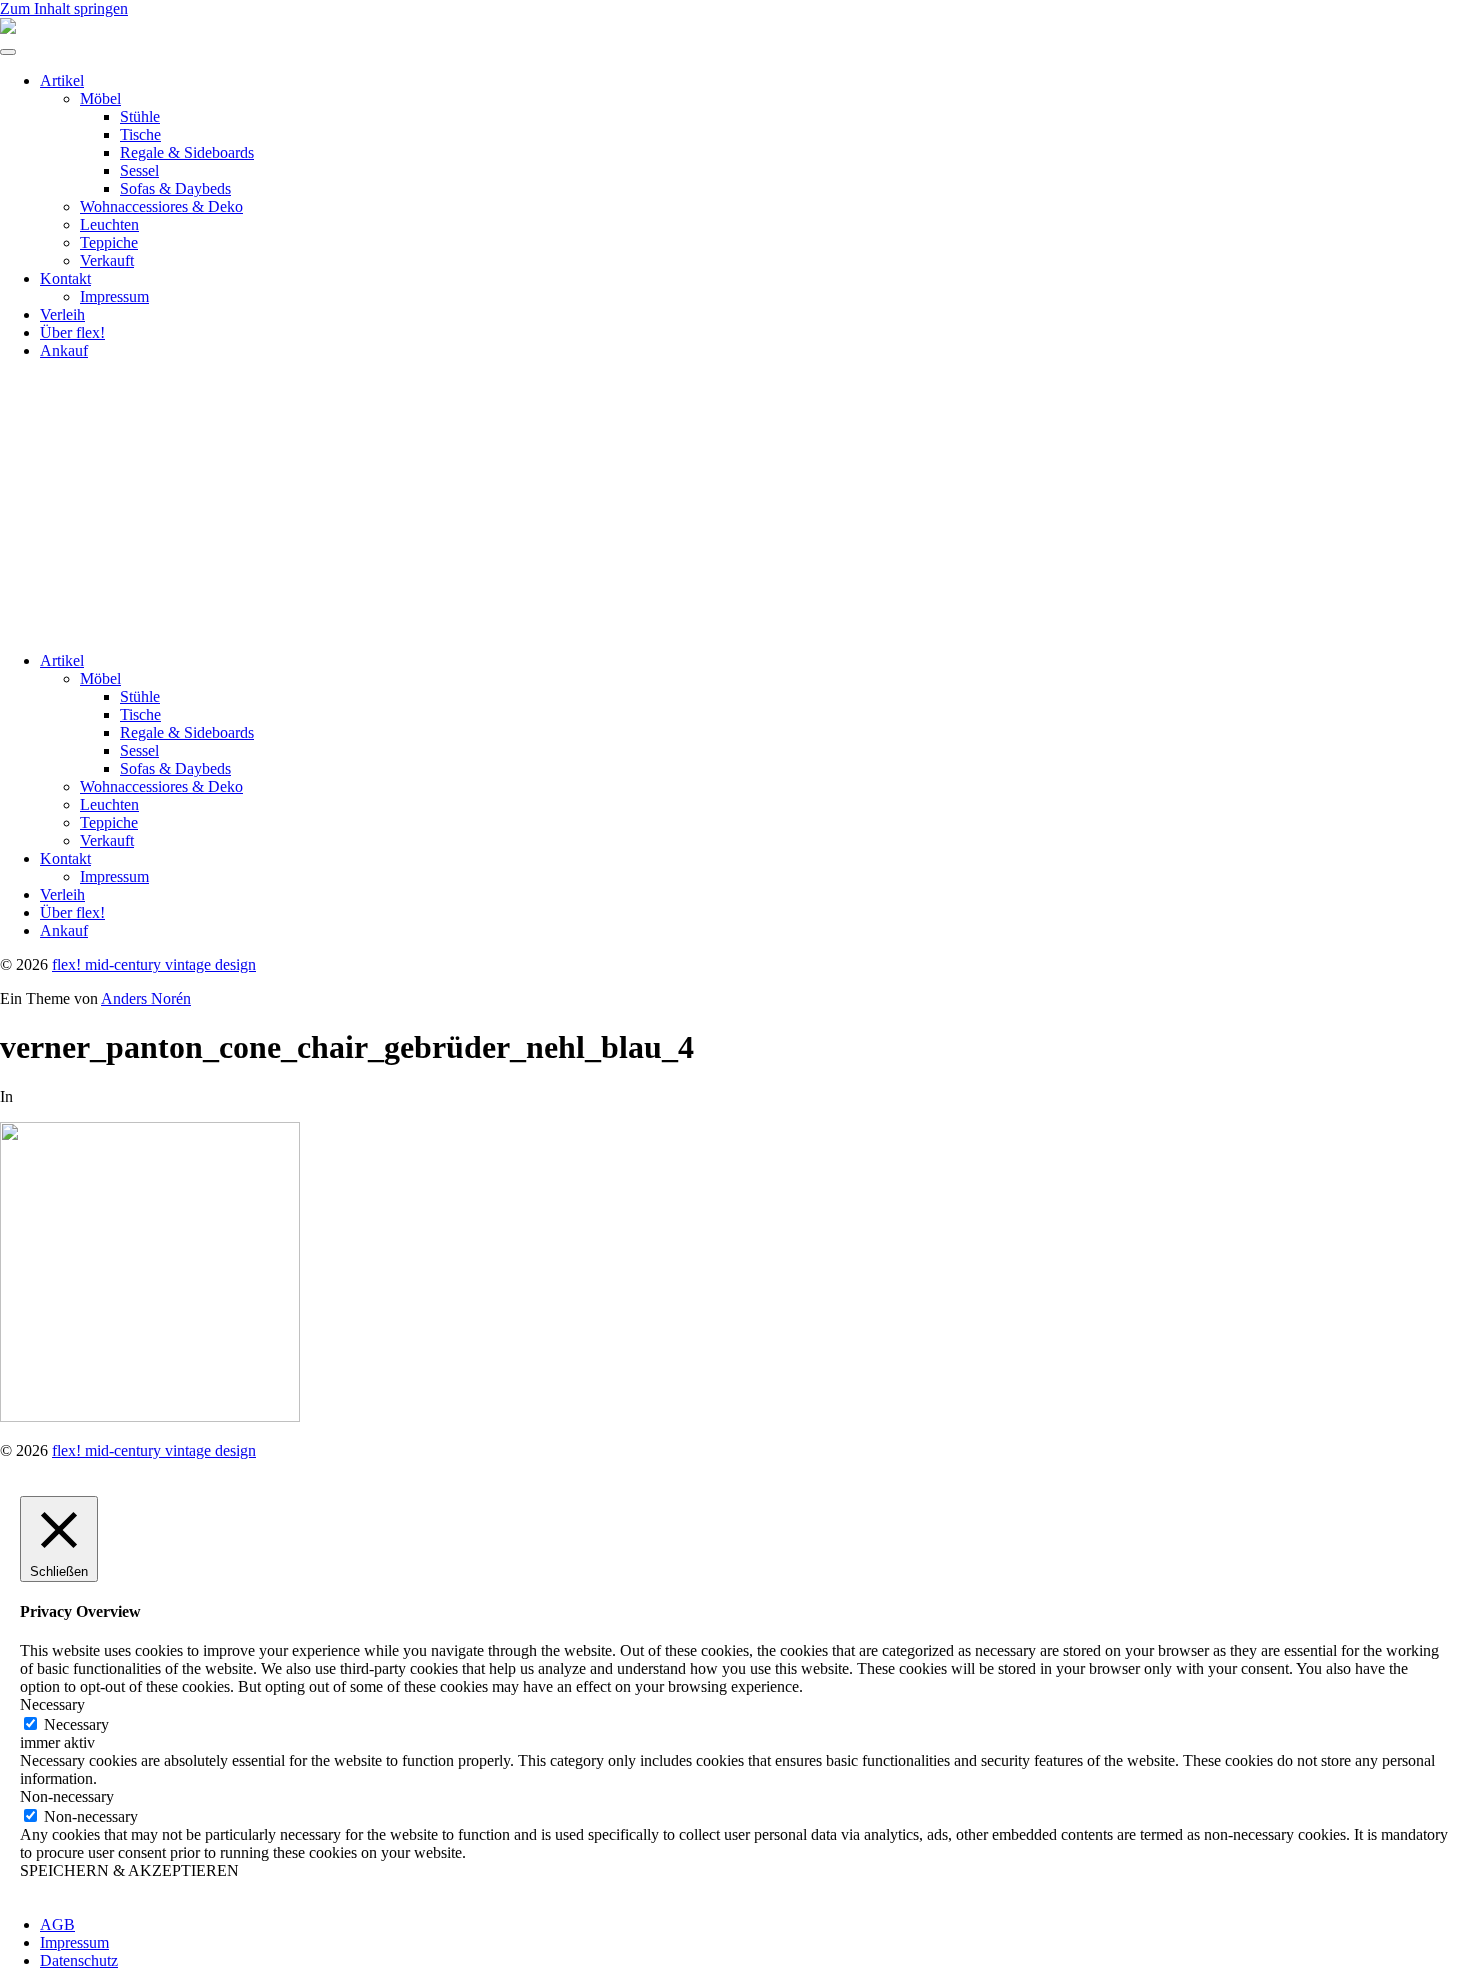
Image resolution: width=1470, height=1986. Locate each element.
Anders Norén (146, 998)
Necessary (76, 1724)
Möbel (100, 98)
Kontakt (65, 278)
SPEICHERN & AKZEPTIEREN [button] (129, 1870)
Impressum (114, 296)
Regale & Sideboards (187, 152)
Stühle (140, 116)
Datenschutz (79, 1960)
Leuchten (109, 224)
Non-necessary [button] (67, 1796)
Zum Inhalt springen (64, 8)
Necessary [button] (52, 1704)
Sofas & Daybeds (175, 188)
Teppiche (109, 242)
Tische (140, 134)
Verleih (62, 314)
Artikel (62, 80)
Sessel (139, 170)
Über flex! (72, 332)
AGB (57, 1924)
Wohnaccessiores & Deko (161, 206)
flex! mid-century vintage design (154, 964)
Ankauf (64, 350)
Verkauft (107, 260)
